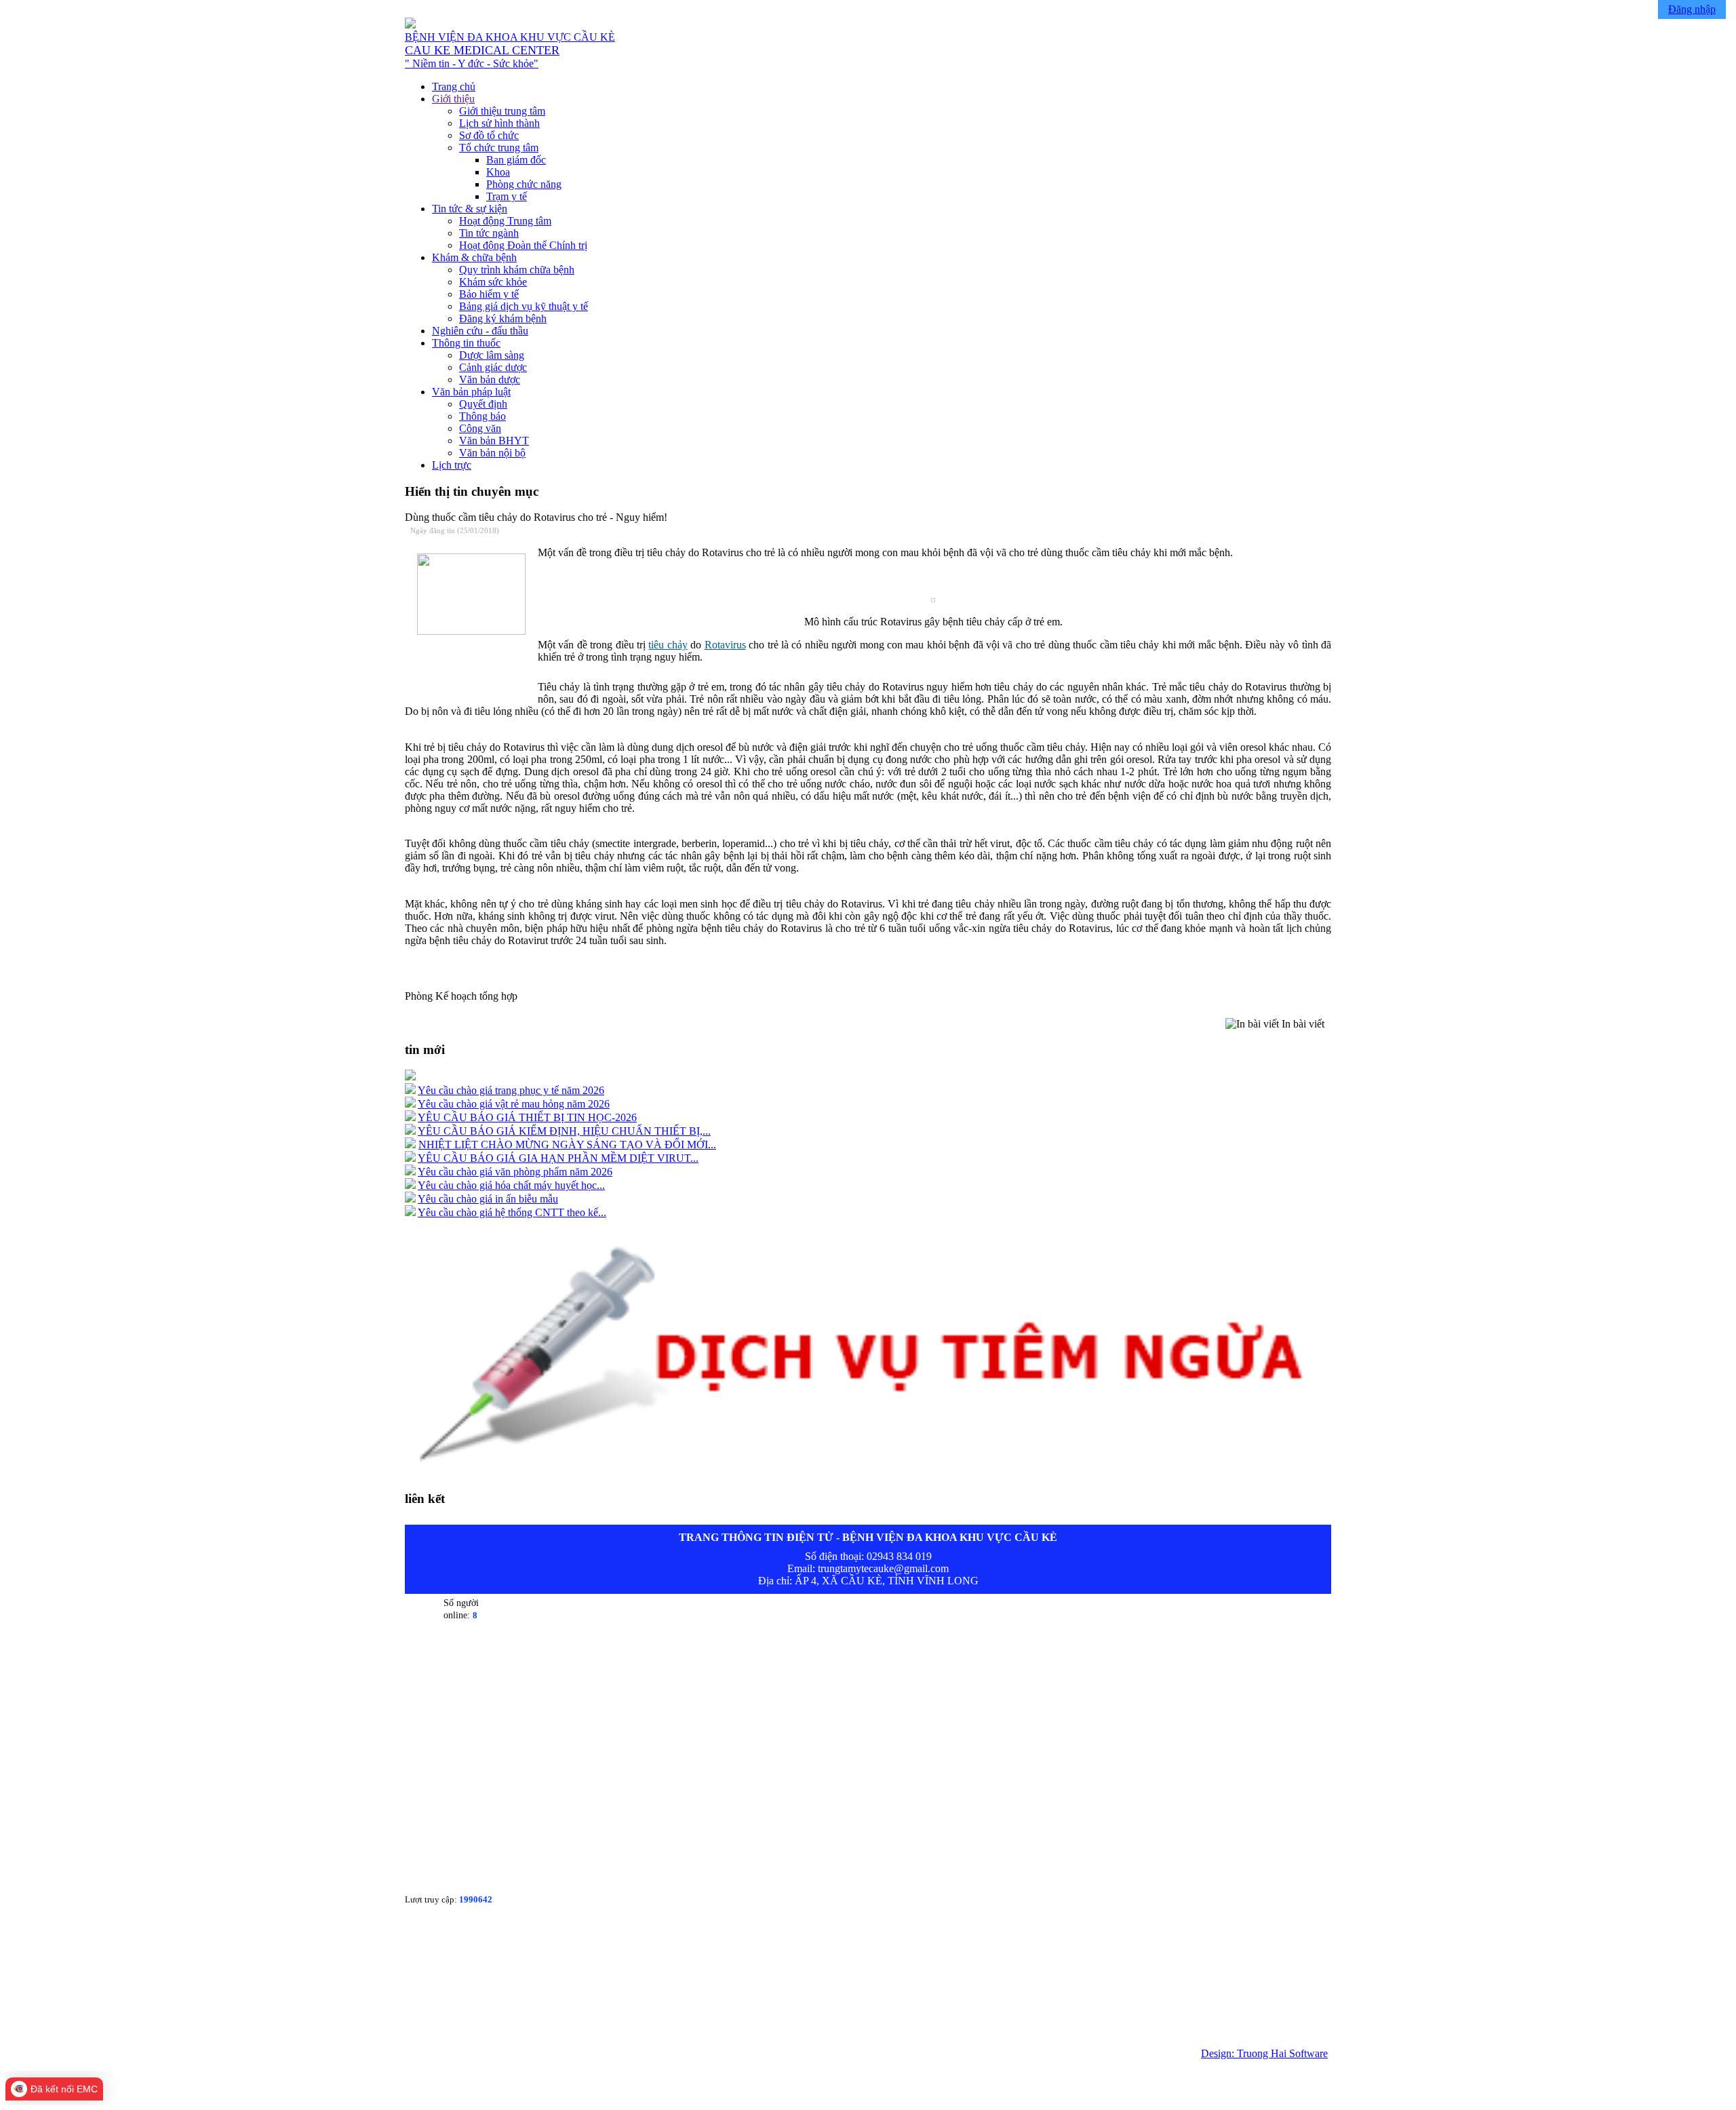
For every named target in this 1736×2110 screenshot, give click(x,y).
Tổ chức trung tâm (499, 148)
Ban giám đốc (516, 160)
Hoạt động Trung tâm (505, 221)
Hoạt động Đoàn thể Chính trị (523, 245)
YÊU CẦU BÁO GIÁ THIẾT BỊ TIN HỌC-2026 (527, 1117)
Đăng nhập (1692, 9)
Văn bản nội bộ (492, 453)
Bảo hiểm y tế (489, 294)
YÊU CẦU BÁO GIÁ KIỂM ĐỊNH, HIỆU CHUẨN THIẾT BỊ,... (564, 1131)
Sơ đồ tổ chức (489, 135)
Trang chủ (454, 86)
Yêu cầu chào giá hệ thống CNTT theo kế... (512, 1212)
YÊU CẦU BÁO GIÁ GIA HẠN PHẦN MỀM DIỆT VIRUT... (558, 1158)
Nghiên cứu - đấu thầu (480, 331)
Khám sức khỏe (493, 282)
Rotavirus (725, 645)
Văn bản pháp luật (471, 392)
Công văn (480, 428)
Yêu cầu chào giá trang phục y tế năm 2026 (511, 1090)
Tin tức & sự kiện (470, 209)
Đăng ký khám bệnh (503, 318)
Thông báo (482, 416)
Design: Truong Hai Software (1264, 2053)
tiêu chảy (668, 645)
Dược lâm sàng (492, 355)
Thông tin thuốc (466, 343)
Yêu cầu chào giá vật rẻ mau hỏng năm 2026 (514, 1104)
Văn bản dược (490, 379)
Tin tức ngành (489, 233)
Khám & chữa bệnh (474, 257)
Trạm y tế (507, 196)
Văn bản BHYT (494, 441)
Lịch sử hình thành (499, 123)
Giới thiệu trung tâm (502, 111)
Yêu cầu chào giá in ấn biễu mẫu (488, 1199)
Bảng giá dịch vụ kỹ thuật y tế (524, 306)
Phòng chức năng (524, 184)
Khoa (498, 172)
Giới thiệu (453, 99)
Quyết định (483, 404)
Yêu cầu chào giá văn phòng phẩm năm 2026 (515, 1172)
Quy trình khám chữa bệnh (517, 270)
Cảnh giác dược (493, 367)
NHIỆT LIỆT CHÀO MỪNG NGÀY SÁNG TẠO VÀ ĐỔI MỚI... (567, 1145)
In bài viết (1302, 1024)
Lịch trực (452, 465)
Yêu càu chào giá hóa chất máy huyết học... (511, 1185)
